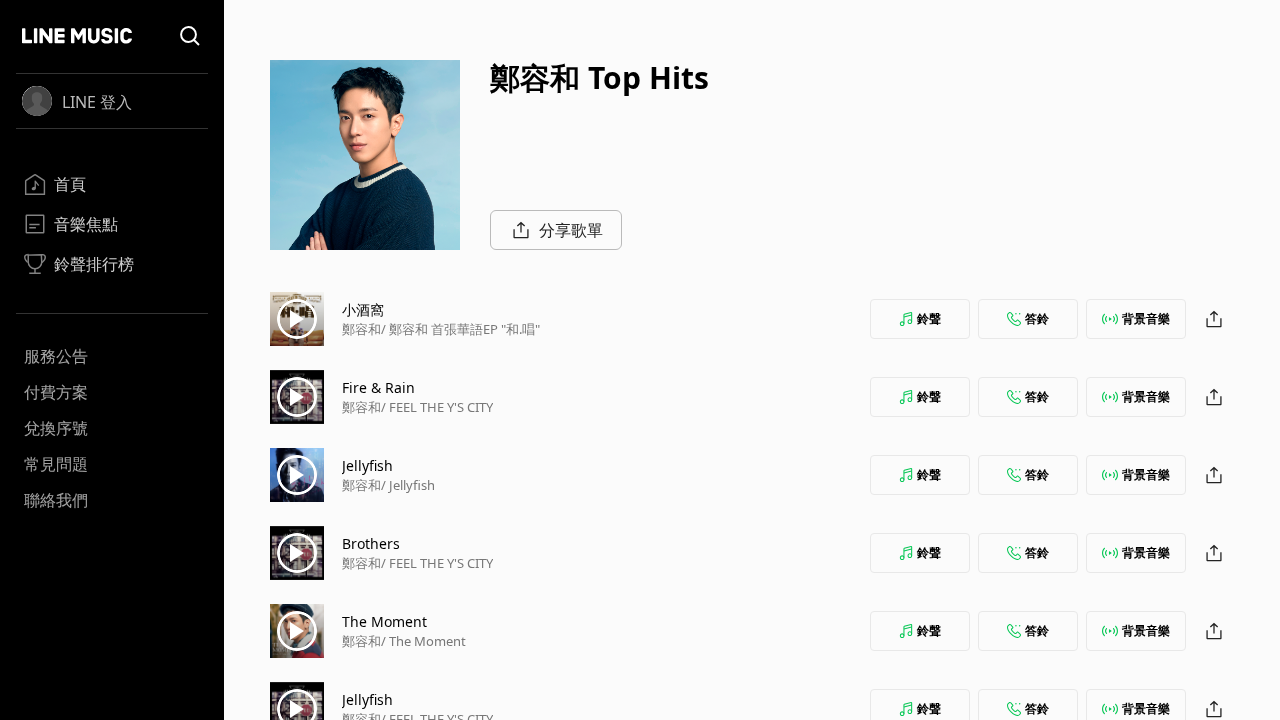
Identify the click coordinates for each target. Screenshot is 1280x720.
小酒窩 (363, 309)
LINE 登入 (97, 102)
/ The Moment (423, 641)
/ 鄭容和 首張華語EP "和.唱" (460, 329)
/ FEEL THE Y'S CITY (437, 407)
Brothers (371, 543)
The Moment (384, 621)
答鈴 (1037, 318)
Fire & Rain (378, 387)
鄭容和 (361, 329)
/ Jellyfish (408, 485)
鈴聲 (929, 318)
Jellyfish (367, 465)
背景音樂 (1146, 318)
